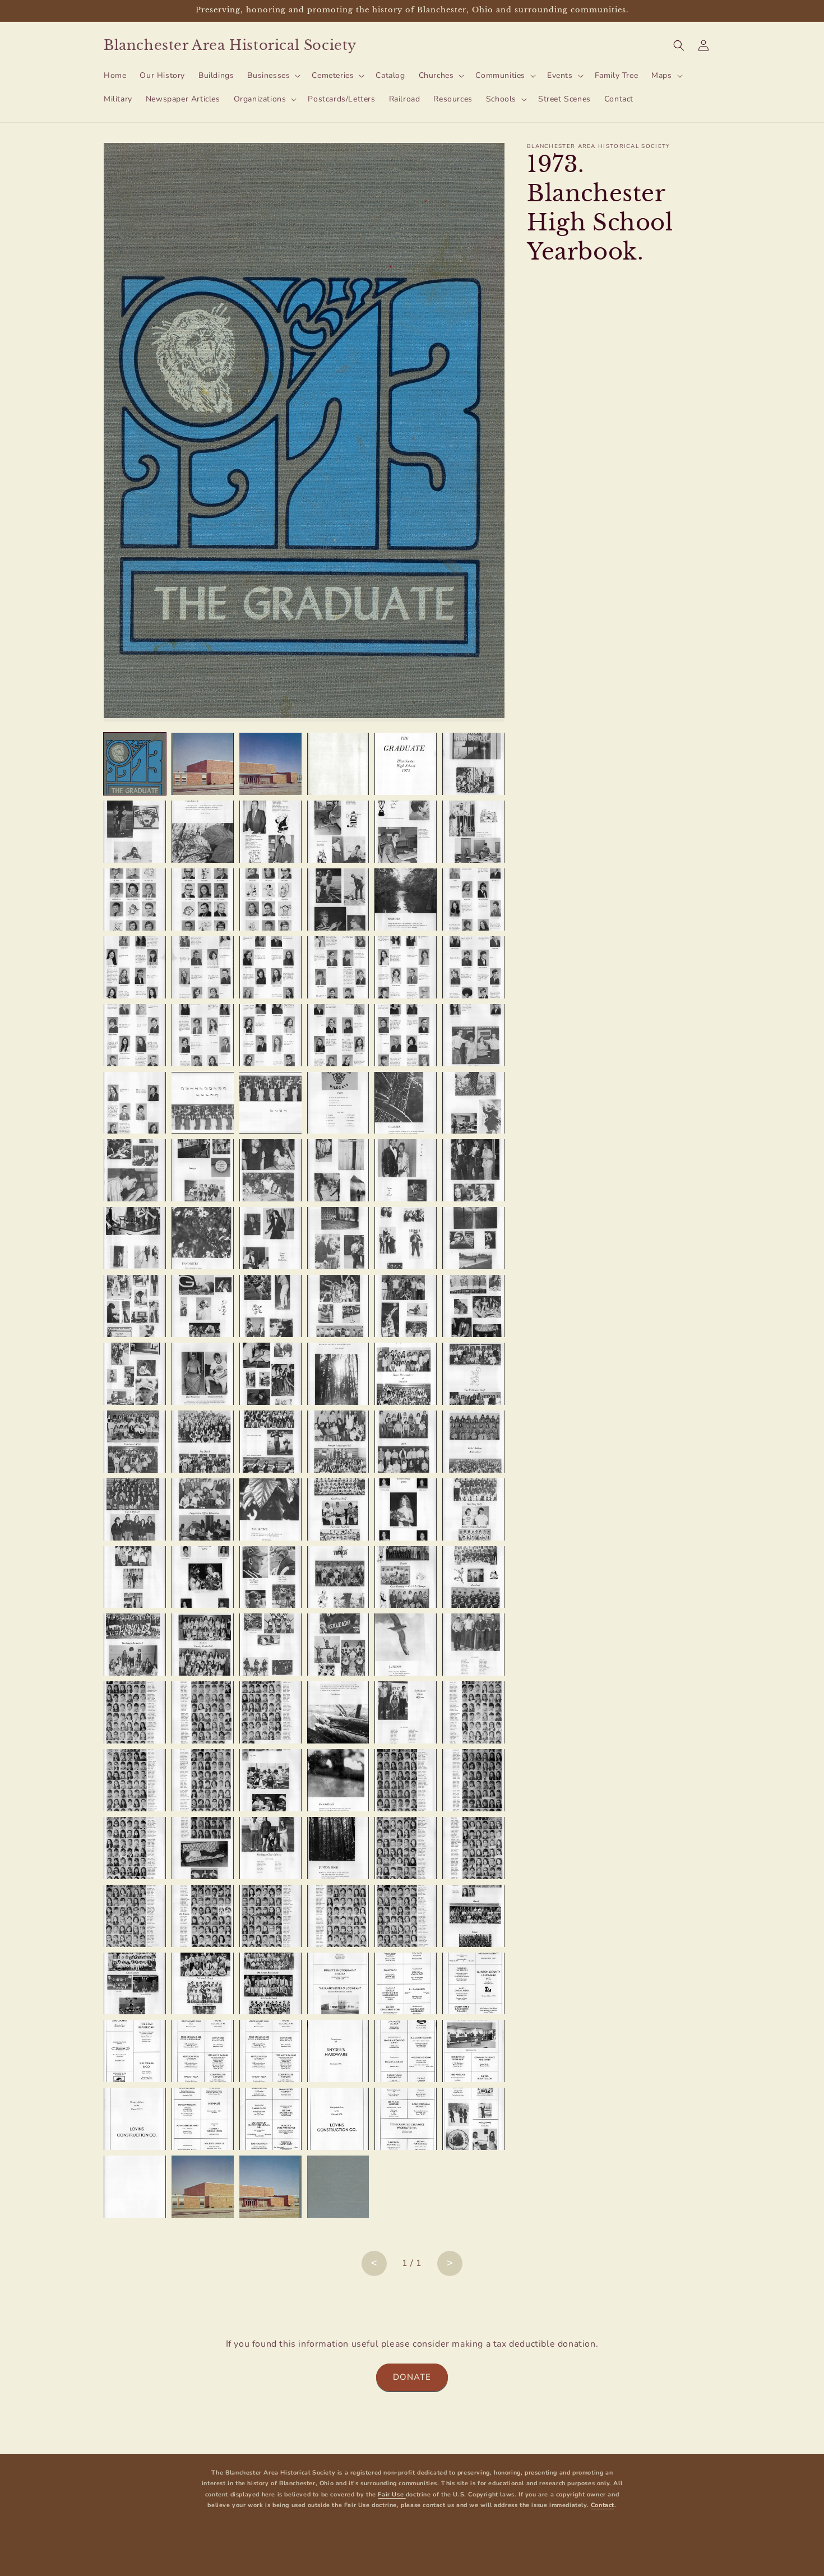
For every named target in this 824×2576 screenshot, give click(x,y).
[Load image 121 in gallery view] (135, 2119)
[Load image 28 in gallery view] (338, 1035)
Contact (603, 2505)
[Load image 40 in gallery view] (338, 1170)
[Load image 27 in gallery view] (270, 1035)
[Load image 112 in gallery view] (338, 1984)
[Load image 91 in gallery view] (135, 1780)
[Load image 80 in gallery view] (203, 1645)
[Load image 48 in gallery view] (473, 1238)
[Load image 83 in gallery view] (406, 1645)
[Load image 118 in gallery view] (338, 2051)
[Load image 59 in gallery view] (406, 1374)
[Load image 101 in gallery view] (406, 1848)
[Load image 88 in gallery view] (338, 1712)
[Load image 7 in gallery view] (135, 832)
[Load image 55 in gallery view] (135, 1374)
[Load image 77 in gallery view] (406, 1577)
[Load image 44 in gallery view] (203, 1238)
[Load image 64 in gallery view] (338, 1442)
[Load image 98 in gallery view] (203, 1848)
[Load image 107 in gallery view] (406, 1916)
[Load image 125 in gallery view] (406, 2119)
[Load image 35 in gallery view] (406, 1103)
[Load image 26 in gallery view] (203, 1035)
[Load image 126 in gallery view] (473, 2119)
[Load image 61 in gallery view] (135, 1442)
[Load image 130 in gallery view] (338, 2187)
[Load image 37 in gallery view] (135, 1170)
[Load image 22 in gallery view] (338, 967)
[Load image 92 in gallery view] (203, 1780)
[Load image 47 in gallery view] (406, 1238)
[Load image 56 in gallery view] (203, 1374)
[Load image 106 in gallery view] (338, 1916)
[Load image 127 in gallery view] (135, 2187)
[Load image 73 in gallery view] (135, 1577)
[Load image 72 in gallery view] (473, 1509)
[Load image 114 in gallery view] (473, 1984)
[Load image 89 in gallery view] (406, 1712)
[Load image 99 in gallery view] (270, 1848)
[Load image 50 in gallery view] (203, 1306)
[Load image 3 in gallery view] (270, 764)
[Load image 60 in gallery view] (473, 1374)
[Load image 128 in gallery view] (203, 2187)
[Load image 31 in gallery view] (135, 1103)
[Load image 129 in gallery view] (270, 2187)
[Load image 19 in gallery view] (135, 967)
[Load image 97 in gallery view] (135, 1848)
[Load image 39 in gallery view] (270, 1170)
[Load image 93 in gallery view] (270, 1780)
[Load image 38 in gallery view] (203, 1170)
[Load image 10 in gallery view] (338, 832)
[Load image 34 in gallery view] (338, 1103)
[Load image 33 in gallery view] (270, 1103)
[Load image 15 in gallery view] (270, 899)
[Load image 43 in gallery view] (135, 1238)
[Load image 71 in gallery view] (406, 1509)
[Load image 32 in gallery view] (203, 1103)
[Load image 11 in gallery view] (406, 832)
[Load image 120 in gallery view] (473, 2051)
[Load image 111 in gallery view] (270, 1984)
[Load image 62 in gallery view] (203, 1442)
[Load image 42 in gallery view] (473, 1170)
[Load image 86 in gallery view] (203, 1712)
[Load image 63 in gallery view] (270, 1442)
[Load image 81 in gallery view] (270, 1645)
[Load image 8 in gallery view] (203, 832)
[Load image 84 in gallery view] (473, 1645)
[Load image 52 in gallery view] (338, 1306)
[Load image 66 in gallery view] (473, 1442)
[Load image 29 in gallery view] (406, 1035)
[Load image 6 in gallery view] (473, 764)
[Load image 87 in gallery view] (270, 1712)
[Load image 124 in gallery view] (338, 2119)
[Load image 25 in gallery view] (135, 1035)
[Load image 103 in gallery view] (135, 1916)
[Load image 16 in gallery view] (338, 899)
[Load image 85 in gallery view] (135, 1712)
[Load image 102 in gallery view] (473, 1848)
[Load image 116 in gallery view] (203, 2051)
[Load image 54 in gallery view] (473, 1306)
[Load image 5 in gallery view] (406, 764)
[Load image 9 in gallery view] (270, 832)
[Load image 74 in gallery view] (203, 1577)
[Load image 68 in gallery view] (203, 1509)
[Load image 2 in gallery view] (203, 764)
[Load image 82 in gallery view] (338, 1645)
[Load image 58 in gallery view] (338, 1374)
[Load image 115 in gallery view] (135, 2051)
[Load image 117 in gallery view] (270, 2051)
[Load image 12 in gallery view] (473, 832)
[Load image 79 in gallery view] (135, 1645)
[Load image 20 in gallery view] (203, 967)
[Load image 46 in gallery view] (338, 1238)
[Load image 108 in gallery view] (473, 1916)
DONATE (412, 2377)
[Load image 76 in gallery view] (338, 1577)
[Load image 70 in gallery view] (338, 1509)
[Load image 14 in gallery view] (203, 899)
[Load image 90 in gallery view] (473, 1712)
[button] (273, 76)
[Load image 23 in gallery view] (406, 967)
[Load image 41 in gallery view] (406, 1170)
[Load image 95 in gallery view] (406, 1780)
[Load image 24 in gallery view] (473, 967)
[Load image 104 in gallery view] (203, 1916)
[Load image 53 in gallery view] (406, 1306)
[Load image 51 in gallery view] (270, 1306)
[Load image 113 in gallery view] (406, 1984)
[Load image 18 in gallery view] (473, 899)
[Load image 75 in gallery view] (270, 1577)
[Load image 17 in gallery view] (406, 899)
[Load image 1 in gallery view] (135, 764)
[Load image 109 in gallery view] (135, 1984)
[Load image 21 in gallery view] (270, 967)
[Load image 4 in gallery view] (338, 764)
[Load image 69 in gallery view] (270, 1509)
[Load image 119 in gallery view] (406, 2051)
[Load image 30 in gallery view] (473, 1035)
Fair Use (392, 2494)
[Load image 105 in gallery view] (270, 1916)
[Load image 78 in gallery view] (473, 1577)
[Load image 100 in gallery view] (338, 1848)
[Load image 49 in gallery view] (135, 1306)
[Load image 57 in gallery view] (270, 1374)
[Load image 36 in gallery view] (473, 1103)
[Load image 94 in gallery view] (338, 1780)
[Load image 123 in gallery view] (270, 2119)
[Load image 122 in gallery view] (203, 2119)
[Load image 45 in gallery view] (270, 1238)
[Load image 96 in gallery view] (473, 1780)
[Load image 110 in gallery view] (203, 1984)
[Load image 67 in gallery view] (135, 1509)
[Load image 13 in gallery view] (135, 899)
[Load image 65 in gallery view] (406, 1442)
